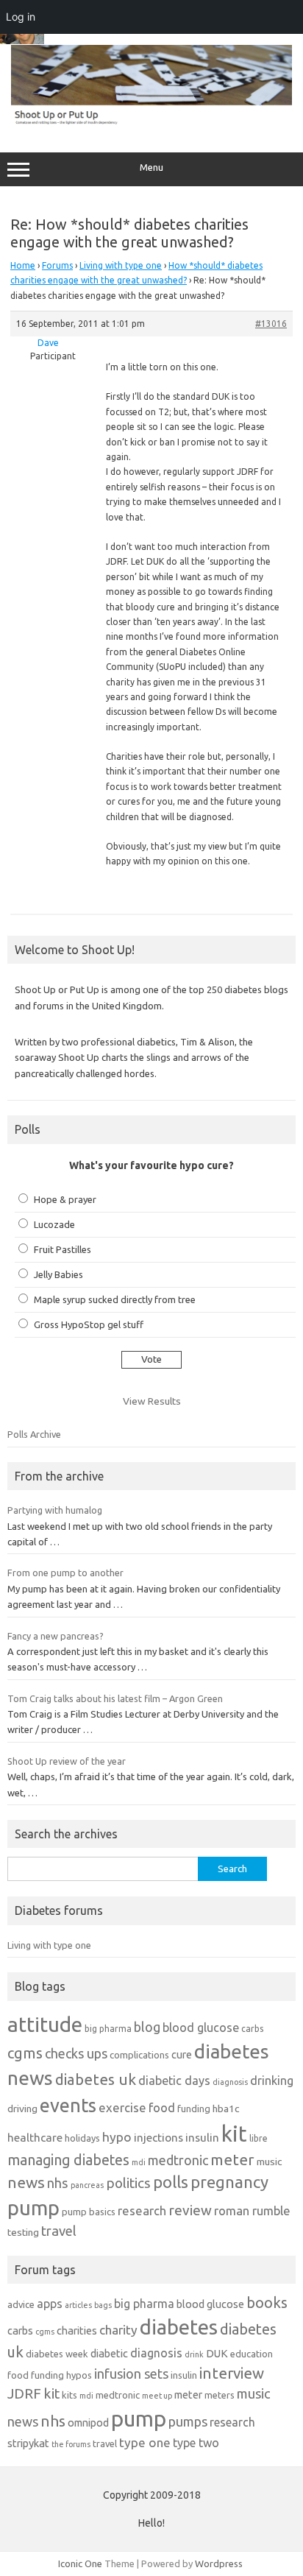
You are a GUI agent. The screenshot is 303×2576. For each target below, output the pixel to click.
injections (158, 2138)
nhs (58, 2183)
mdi (139, 2162)
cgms (25, 2053)
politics (128, 2183)
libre (259, 2138)
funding (194, 2109)
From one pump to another (65, 1573)
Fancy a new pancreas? (56, 1636)
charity (118, 2330)
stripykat (28, 2443)
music (269, 2162)
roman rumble (252, 2210)
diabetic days (174, 2081)
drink (194, 2354)
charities (77, 2330)
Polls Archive (34, 1434)
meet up (157, 2396)
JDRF (24, 2393)
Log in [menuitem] (21, 17)
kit (234, 2134)
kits (69, 2395)
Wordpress (219, 2563)
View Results (152, 1401)
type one (145, 2442)
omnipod (88, 2423)
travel (59, 2231)
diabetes (179, 2327)
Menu (151, 167)
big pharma (108, 2029)
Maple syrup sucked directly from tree (115, 1299)
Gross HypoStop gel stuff (89, 1324)
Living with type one (121, 265)
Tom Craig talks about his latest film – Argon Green (115, 1698)
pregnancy (229, 2182)
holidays (82, 2138)
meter (232, 2159)
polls (171, 2182)
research (142, 2210)
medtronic (178, 2160)
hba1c (226, 2109)
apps (50, 2304)
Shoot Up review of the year (67, 1761)
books (267, 2302)
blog (147, 2027)
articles (78, 2305)
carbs (252, 2029)
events (68, 2105)
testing (23, 2232)
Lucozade (54, 1224)
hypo (117, 2137)
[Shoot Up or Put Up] (151, 121)
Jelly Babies (58, 1274)
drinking (272, 2081)
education (252, 2354)
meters (220, 2395)
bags (103, 2305)
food (162, 2107)
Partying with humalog (55, 1510)
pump (33, 2208)
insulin (202, 2138)
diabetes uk (96, 2079)
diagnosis (230, 2082)
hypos (79, 2375)
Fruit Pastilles (63, 1249)
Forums (57, 265)
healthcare (35, 2138)
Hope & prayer (65, 1199)
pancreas (87, 2185)
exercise (122, 2107)
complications (139, 2055)
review (190, 2210)
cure (182, 2054)
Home (23, 265)
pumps (188, 2421)
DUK (217, 2353)
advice (21, 2304)
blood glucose (201, 2028)
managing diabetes (68, 2160)
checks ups (76, 2053)
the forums (71, 2444)
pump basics (89, 2212)
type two (196, 2443)
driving (22, 2109)
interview (232, 2373)
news (26, 2182)
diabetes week (57, 2354)
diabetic (109, 2353)
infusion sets (131, 2374)
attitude (45, 2024)
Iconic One (80, 2563)
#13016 (271, 324)
